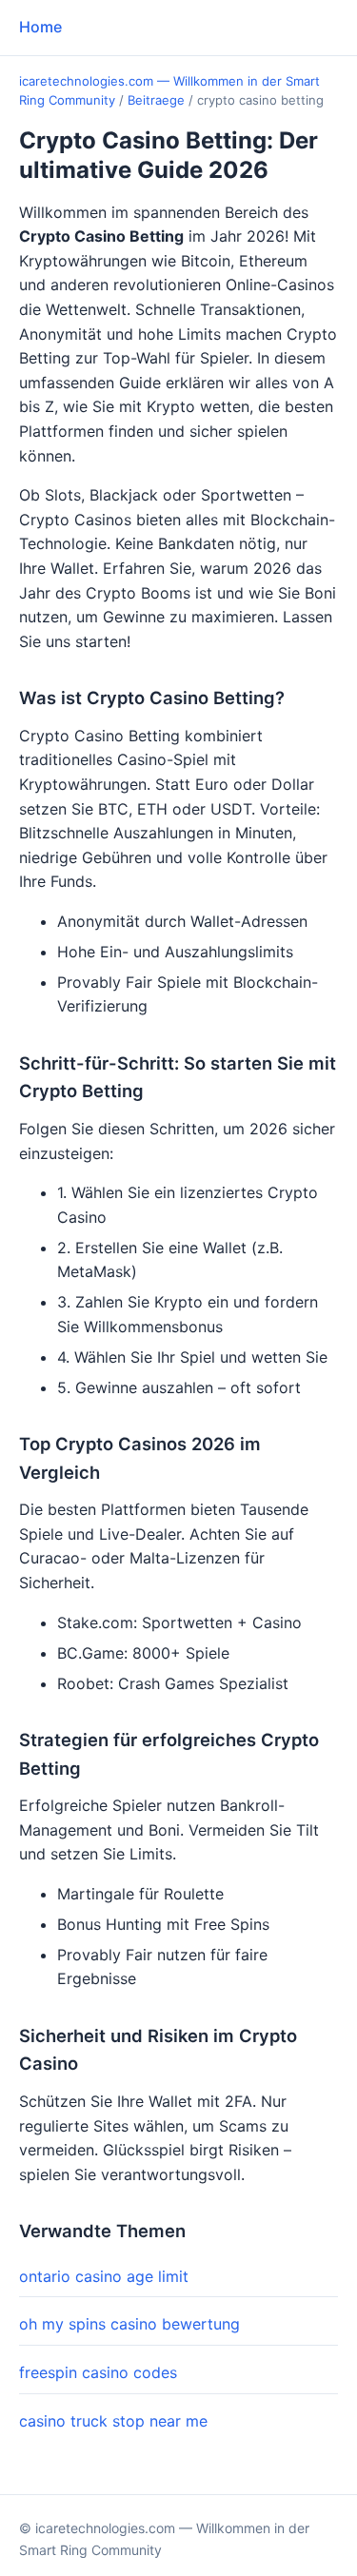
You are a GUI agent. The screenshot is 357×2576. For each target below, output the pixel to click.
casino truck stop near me (113, 2421)
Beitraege (156, 100)
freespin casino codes (98, 2372)
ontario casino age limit (104, 2276)
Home (40, 27)
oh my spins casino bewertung (129, 2324)
